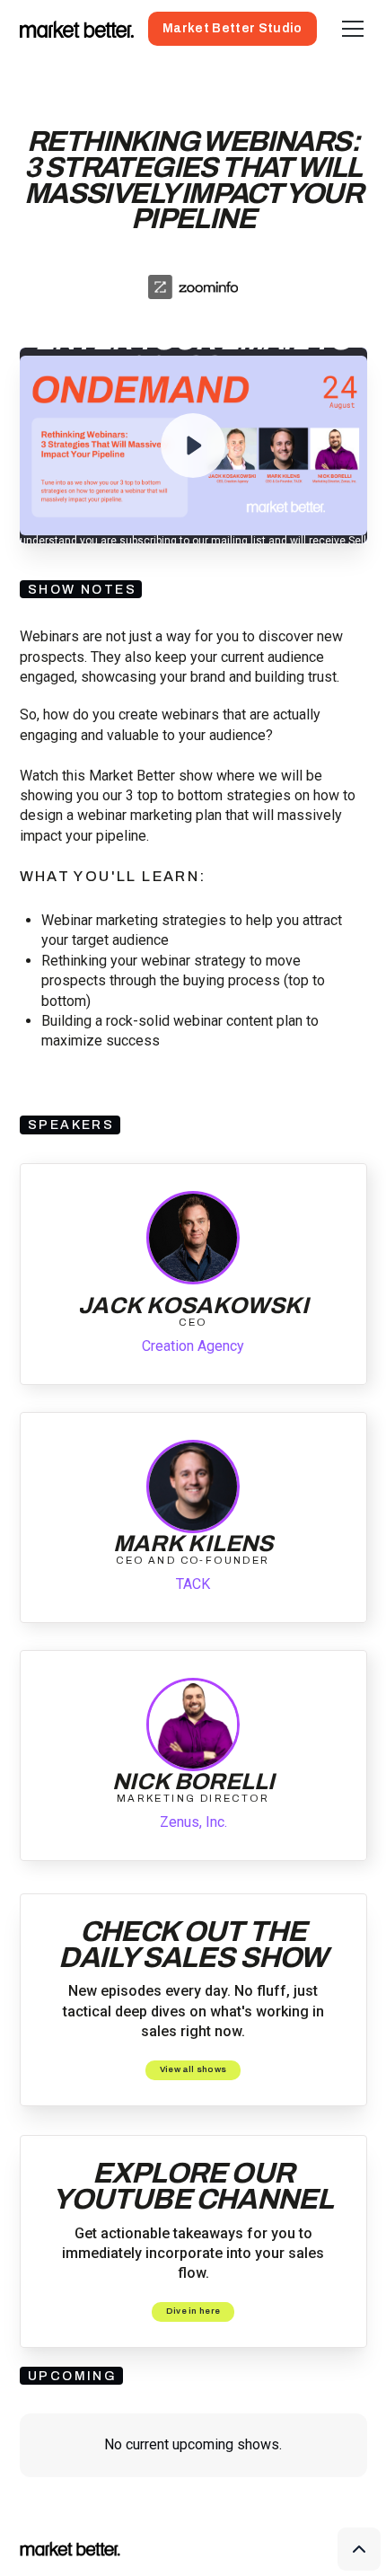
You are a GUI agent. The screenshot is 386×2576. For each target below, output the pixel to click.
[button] (349, 29)
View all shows (193, 2069)
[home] (77, 29)
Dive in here (193, 2311)
